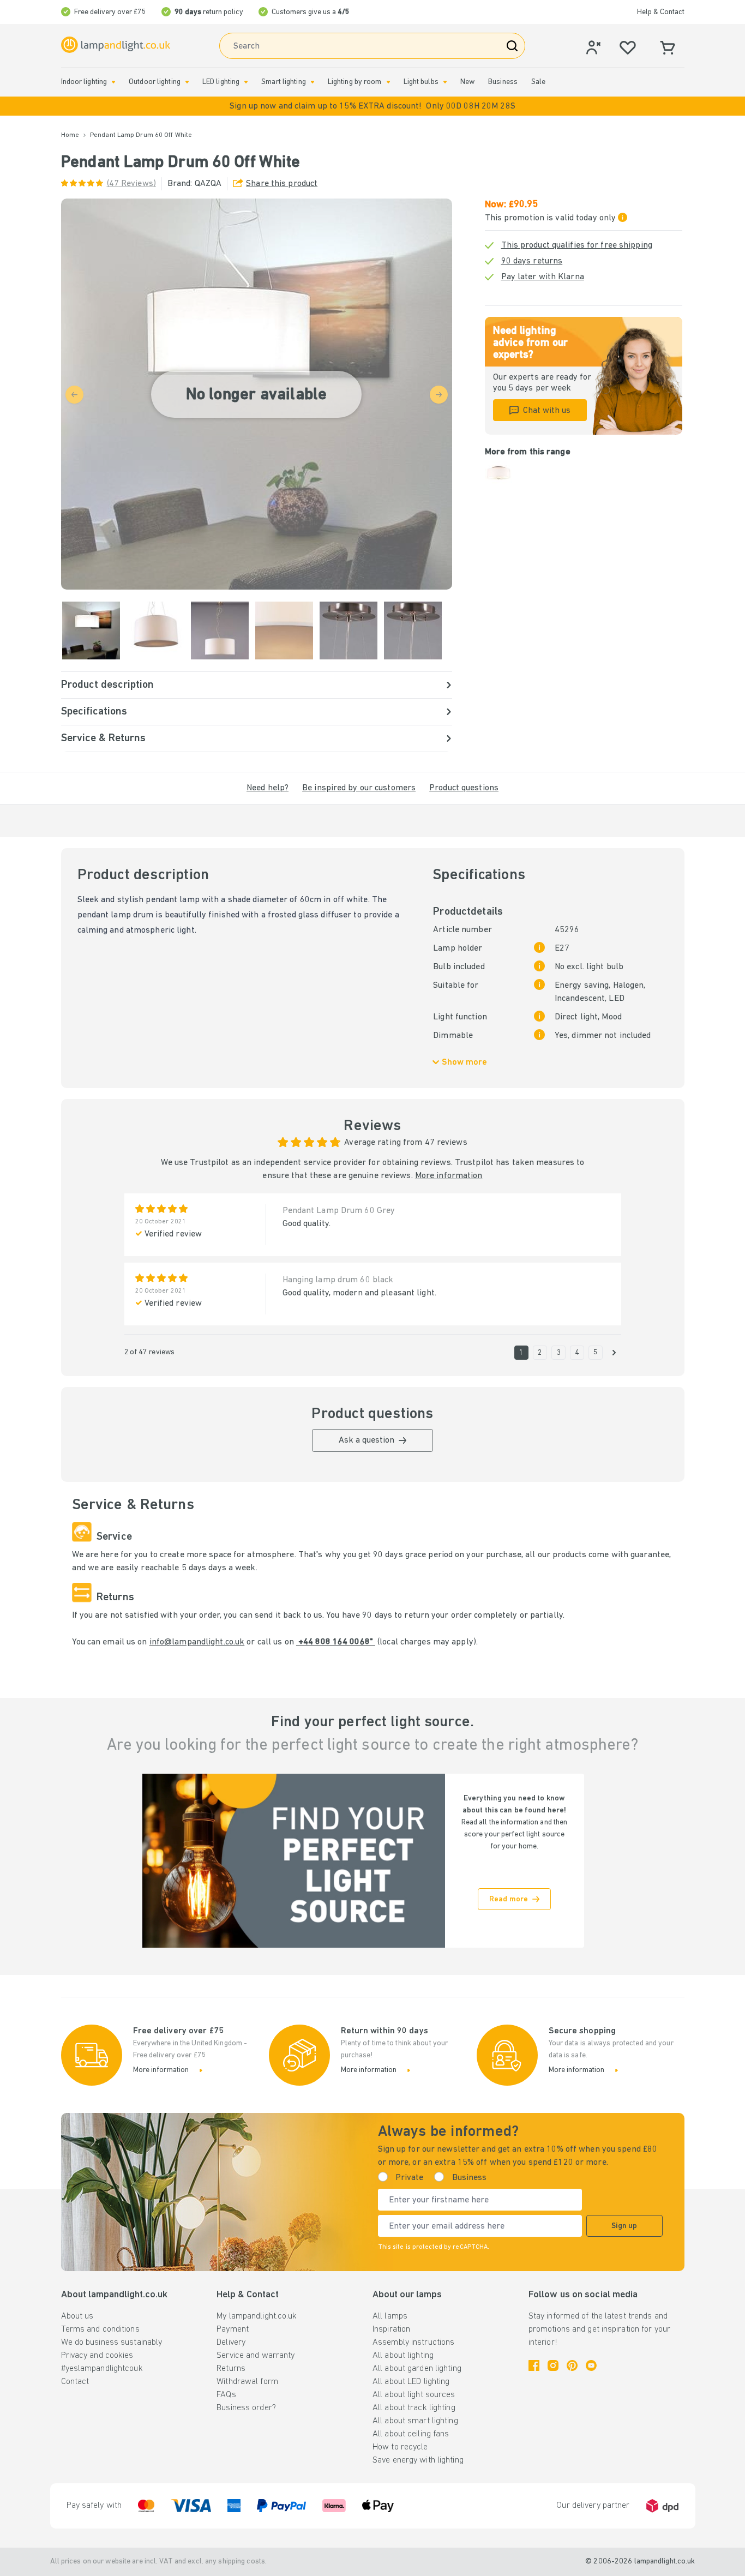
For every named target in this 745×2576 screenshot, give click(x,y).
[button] (372, 106)
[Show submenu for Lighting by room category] (388, 82)
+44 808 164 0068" (336, 1642)
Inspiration (391, 2329)
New (467, 82)
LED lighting (221, 82)
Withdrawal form (247, 2382)
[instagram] (553, 2365)
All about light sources (414, 2395)
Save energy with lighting (418, 2460)
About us (77, 2316)
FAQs (226, 2395)
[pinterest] (572, 2365)
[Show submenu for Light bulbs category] (445, 82)
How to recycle (400, 2447)
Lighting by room (355, 82)
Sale (538, 82)
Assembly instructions (413, 2343)
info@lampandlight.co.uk (197, 1642)
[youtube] (591, 2365)
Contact (75, 2382)
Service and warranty (256, 2356)
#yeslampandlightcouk (102, 2369)
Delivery (231, 2343)
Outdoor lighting (155, 82)
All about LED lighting (411, 2382)
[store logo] (116, 45)
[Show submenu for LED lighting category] (246, 82)
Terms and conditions (100, 2329)
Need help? (268, 788)
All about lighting (403, 2356)
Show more (464, 1062)
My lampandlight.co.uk (257, 2316)
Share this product (282, 184)
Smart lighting (284, 82)
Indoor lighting (84, 82)
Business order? (246, 2408)
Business (503, 82)
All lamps (390, 2316)
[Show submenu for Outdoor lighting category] (187, 82)
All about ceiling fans (411, 2434)
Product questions (464, 788)
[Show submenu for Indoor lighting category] (113, 82)
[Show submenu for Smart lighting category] (313, 82)
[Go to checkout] (614, 1353)
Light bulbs (421, 82)
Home (70, 135)
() (131, 184)
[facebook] (534, 2365)
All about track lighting (414, 2408)
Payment (233, 2329)
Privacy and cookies (97, 2356)
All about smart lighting (415, 2421)
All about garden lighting (417, 2369)
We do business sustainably (112, 2343)
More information (449, 1176)
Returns (231, 2369)
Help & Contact (661, 12)
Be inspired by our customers (359, 788)
